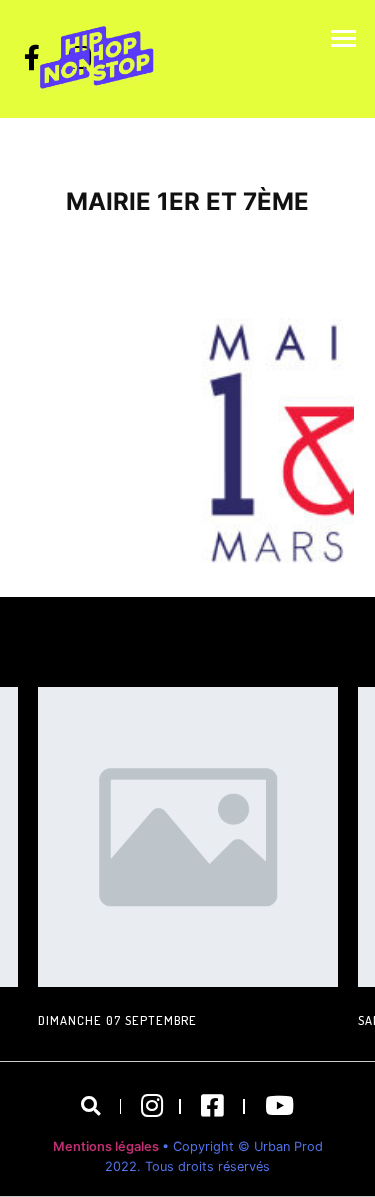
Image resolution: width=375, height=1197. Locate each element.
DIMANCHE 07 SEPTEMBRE (117, 1020)
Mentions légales (107, 1146)
